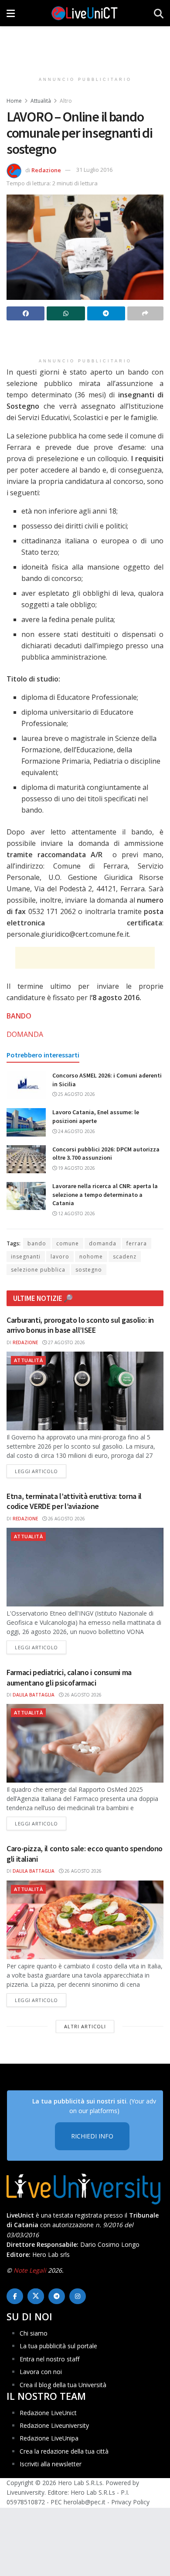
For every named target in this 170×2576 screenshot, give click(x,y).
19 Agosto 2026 (76, 1168)
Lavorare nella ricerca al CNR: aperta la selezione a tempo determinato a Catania (105, 1194)
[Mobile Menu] (11, 13)
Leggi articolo (41, 1471)
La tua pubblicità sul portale (58, 2346)
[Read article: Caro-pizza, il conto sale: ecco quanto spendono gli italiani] (85, 1920)
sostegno (89, 1270)
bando (37, 1243)
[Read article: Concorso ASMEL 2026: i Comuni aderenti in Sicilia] (26, 1085)
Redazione (46, 170)
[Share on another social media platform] (145, 313)
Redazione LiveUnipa (49, 2438)
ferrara (137, 1243)
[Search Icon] (159, 13)
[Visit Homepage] (85, 13)
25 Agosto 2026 (76, 1094)
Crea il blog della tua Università (63, 2385)
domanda (103, 1243)
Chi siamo (34, 2333)
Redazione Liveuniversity (54, 2425)
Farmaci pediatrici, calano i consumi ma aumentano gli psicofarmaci (69, 1677)
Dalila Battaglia (34, 1695)
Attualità (41, 101)
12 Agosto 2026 (76, 1213)
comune (68, 1243)
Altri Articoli (85, 2026)
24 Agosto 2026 (76, 1131)
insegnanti (26, 1257)
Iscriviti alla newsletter (51, 2464)
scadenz (125, 1257)
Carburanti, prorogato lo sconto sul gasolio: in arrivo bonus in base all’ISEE (80, 1325)
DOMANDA (25, 1034)
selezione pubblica (38, 1270)
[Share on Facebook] (25, 313)
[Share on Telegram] (106, 313)
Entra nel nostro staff (49, 2359)
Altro (66, 101)
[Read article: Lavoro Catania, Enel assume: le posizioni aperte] (26, 1122)
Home (14, 101)
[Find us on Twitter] (36, 2296)
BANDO (19, 1016)
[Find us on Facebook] (15, 2296)
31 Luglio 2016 (94, 170)
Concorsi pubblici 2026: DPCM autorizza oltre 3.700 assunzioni (106, 1154)
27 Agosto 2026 (66, 1342)
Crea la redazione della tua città (64, 2451)
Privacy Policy (130, 2502)
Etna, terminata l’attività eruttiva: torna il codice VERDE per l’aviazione (74, 1501)
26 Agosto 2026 (66, 1519)
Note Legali (30, 2270)
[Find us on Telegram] (57, 2296)
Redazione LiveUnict (48, 2413)
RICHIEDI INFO (92, 2136)
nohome (91, 1257)
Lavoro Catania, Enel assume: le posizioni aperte (96, 1116)
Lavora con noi (41, 2372)
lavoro (60, 1257)
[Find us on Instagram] (78, 2296)
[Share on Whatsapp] (66, 313)
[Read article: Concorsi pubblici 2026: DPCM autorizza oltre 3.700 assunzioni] (26, 1159)
